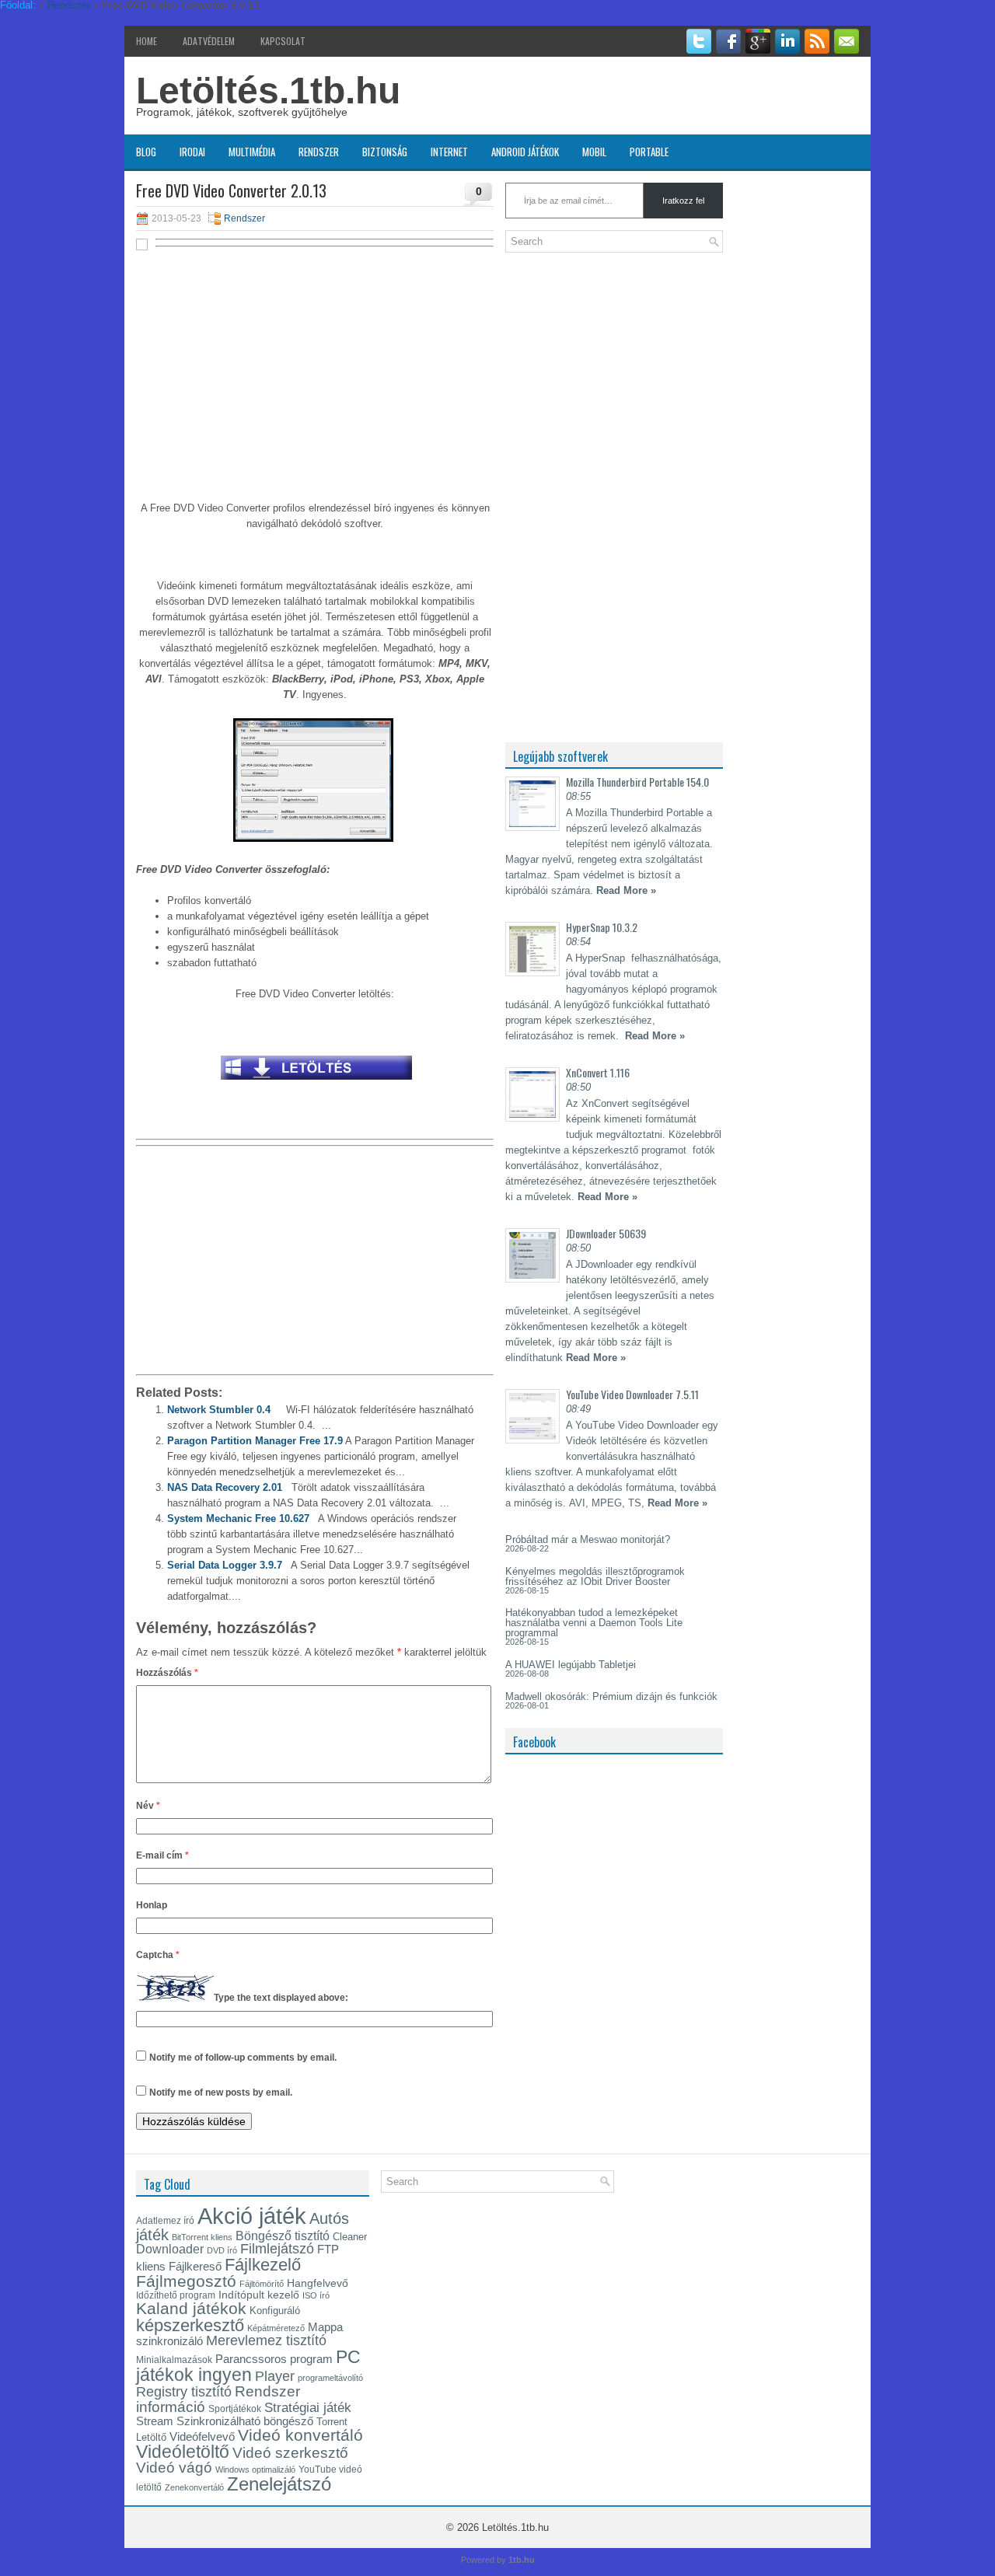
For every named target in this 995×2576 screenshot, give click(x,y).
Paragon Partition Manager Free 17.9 (255, 1441)
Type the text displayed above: (281, 1998)
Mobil (594, 152)
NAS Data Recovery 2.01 (225, 1487)
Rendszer (319, 152)
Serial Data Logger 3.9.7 (225, 1565)
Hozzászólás (167, 1673)
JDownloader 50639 (606, 1233)
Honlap (152, 1905)
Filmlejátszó (277, 2249)
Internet (449, 152)
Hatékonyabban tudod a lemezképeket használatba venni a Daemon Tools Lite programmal (594, 1623)
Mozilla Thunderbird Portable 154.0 (637, 782)
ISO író (316, 2295)
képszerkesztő (190, 2325)
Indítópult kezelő (259, 2295)
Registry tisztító (184, 2392)
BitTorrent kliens (202, 2237)
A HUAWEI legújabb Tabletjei (571, 1665)
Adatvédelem (209, 41)
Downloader (170, 2249)
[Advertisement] (315, 367)
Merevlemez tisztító (266, 2340)
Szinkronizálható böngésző (245, 2421)
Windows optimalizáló (255, 2470)
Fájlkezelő (263, 2265)
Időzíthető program (176, 2295)
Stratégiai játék (308, 2407)
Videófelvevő (202, 2437)
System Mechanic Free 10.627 (238, 1518)
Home (147, 41)
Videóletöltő (183, 2452)
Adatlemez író (165, 2221)
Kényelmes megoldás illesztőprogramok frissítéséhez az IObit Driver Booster (595, 1576)
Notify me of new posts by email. (221, 2093)
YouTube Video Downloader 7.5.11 (632, 1394)
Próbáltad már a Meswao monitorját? (588, 1539)
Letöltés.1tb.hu (268, 91)
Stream (155, 2421)
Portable (649, 152)
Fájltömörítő (262, 2284)
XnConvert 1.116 (598, 1072)
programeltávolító (330, 2378)
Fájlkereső (195, 2266)
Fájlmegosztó (186, 2281)
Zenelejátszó (279, 2484)
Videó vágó (174, 2468)
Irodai (192, 152)
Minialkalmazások (174, 2360)
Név (148, 1806)
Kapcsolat (283, 41)
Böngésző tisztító (283, 2236)
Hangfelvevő (318, 2283)
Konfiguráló (275, 2311)
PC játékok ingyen (248, 2366)
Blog (146, 152)
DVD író (222, 2250)
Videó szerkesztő (290, 2452)
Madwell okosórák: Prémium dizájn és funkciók (611, 1696)
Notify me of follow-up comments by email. (243, 2058)
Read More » (626, 890)
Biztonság (385, 152)
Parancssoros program (274, 2359)
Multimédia (252, 152)
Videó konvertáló (300, 2435)
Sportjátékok (235, 2409)
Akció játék (252, 2216)
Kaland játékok (191, 2309)
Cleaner (350, 2237)
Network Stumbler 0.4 (219, 1410)
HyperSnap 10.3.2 (602, 927)
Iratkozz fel (683, 201)
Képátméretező (276, 2328)
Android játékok (525, 152)
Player (275, 2376)
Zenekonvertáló (194, 2487)
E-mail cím (162, 1855)
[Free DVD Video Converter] (316, 1084)
